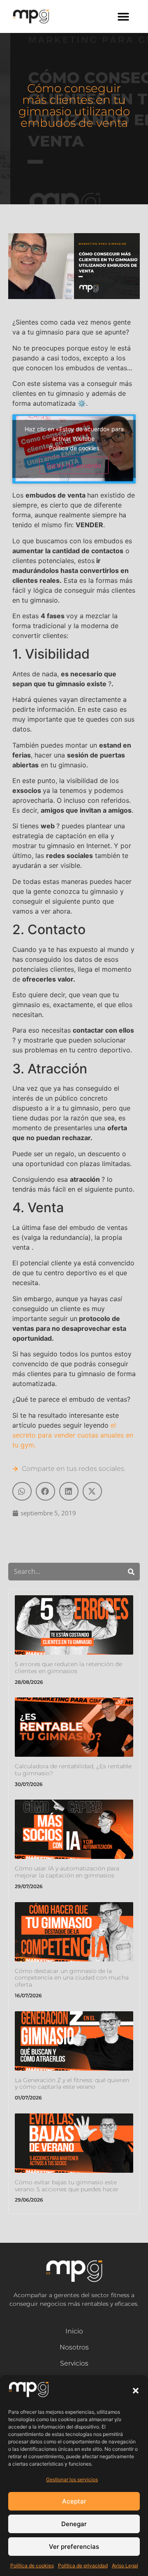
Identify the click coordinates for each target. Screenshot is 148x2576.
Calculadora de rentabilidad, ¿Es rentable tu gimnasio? (73, 1770)
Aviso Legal (125, 2565)
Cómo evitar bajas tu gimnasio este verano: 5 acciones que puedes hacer (67, 2186)
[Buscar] (131, 1572)
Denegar (74, 2524)
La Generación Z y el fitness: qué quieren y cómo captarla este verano (72, 2084)
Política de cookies (32, 2565)
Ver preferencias (74, 2547)
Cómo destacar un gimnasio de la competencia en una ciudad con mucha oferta (72, 1978)
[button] (136, 2391)
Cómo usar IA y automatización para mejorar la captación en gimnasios (67, 1872)
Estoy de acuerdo (74, 465)
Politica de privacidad (83, 2565)
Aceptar (74, 2501)
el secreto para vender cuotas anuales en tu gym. (73, 1435)
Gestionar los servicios (72, 2479)
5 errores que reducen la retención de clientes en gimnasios (68, 1668)
